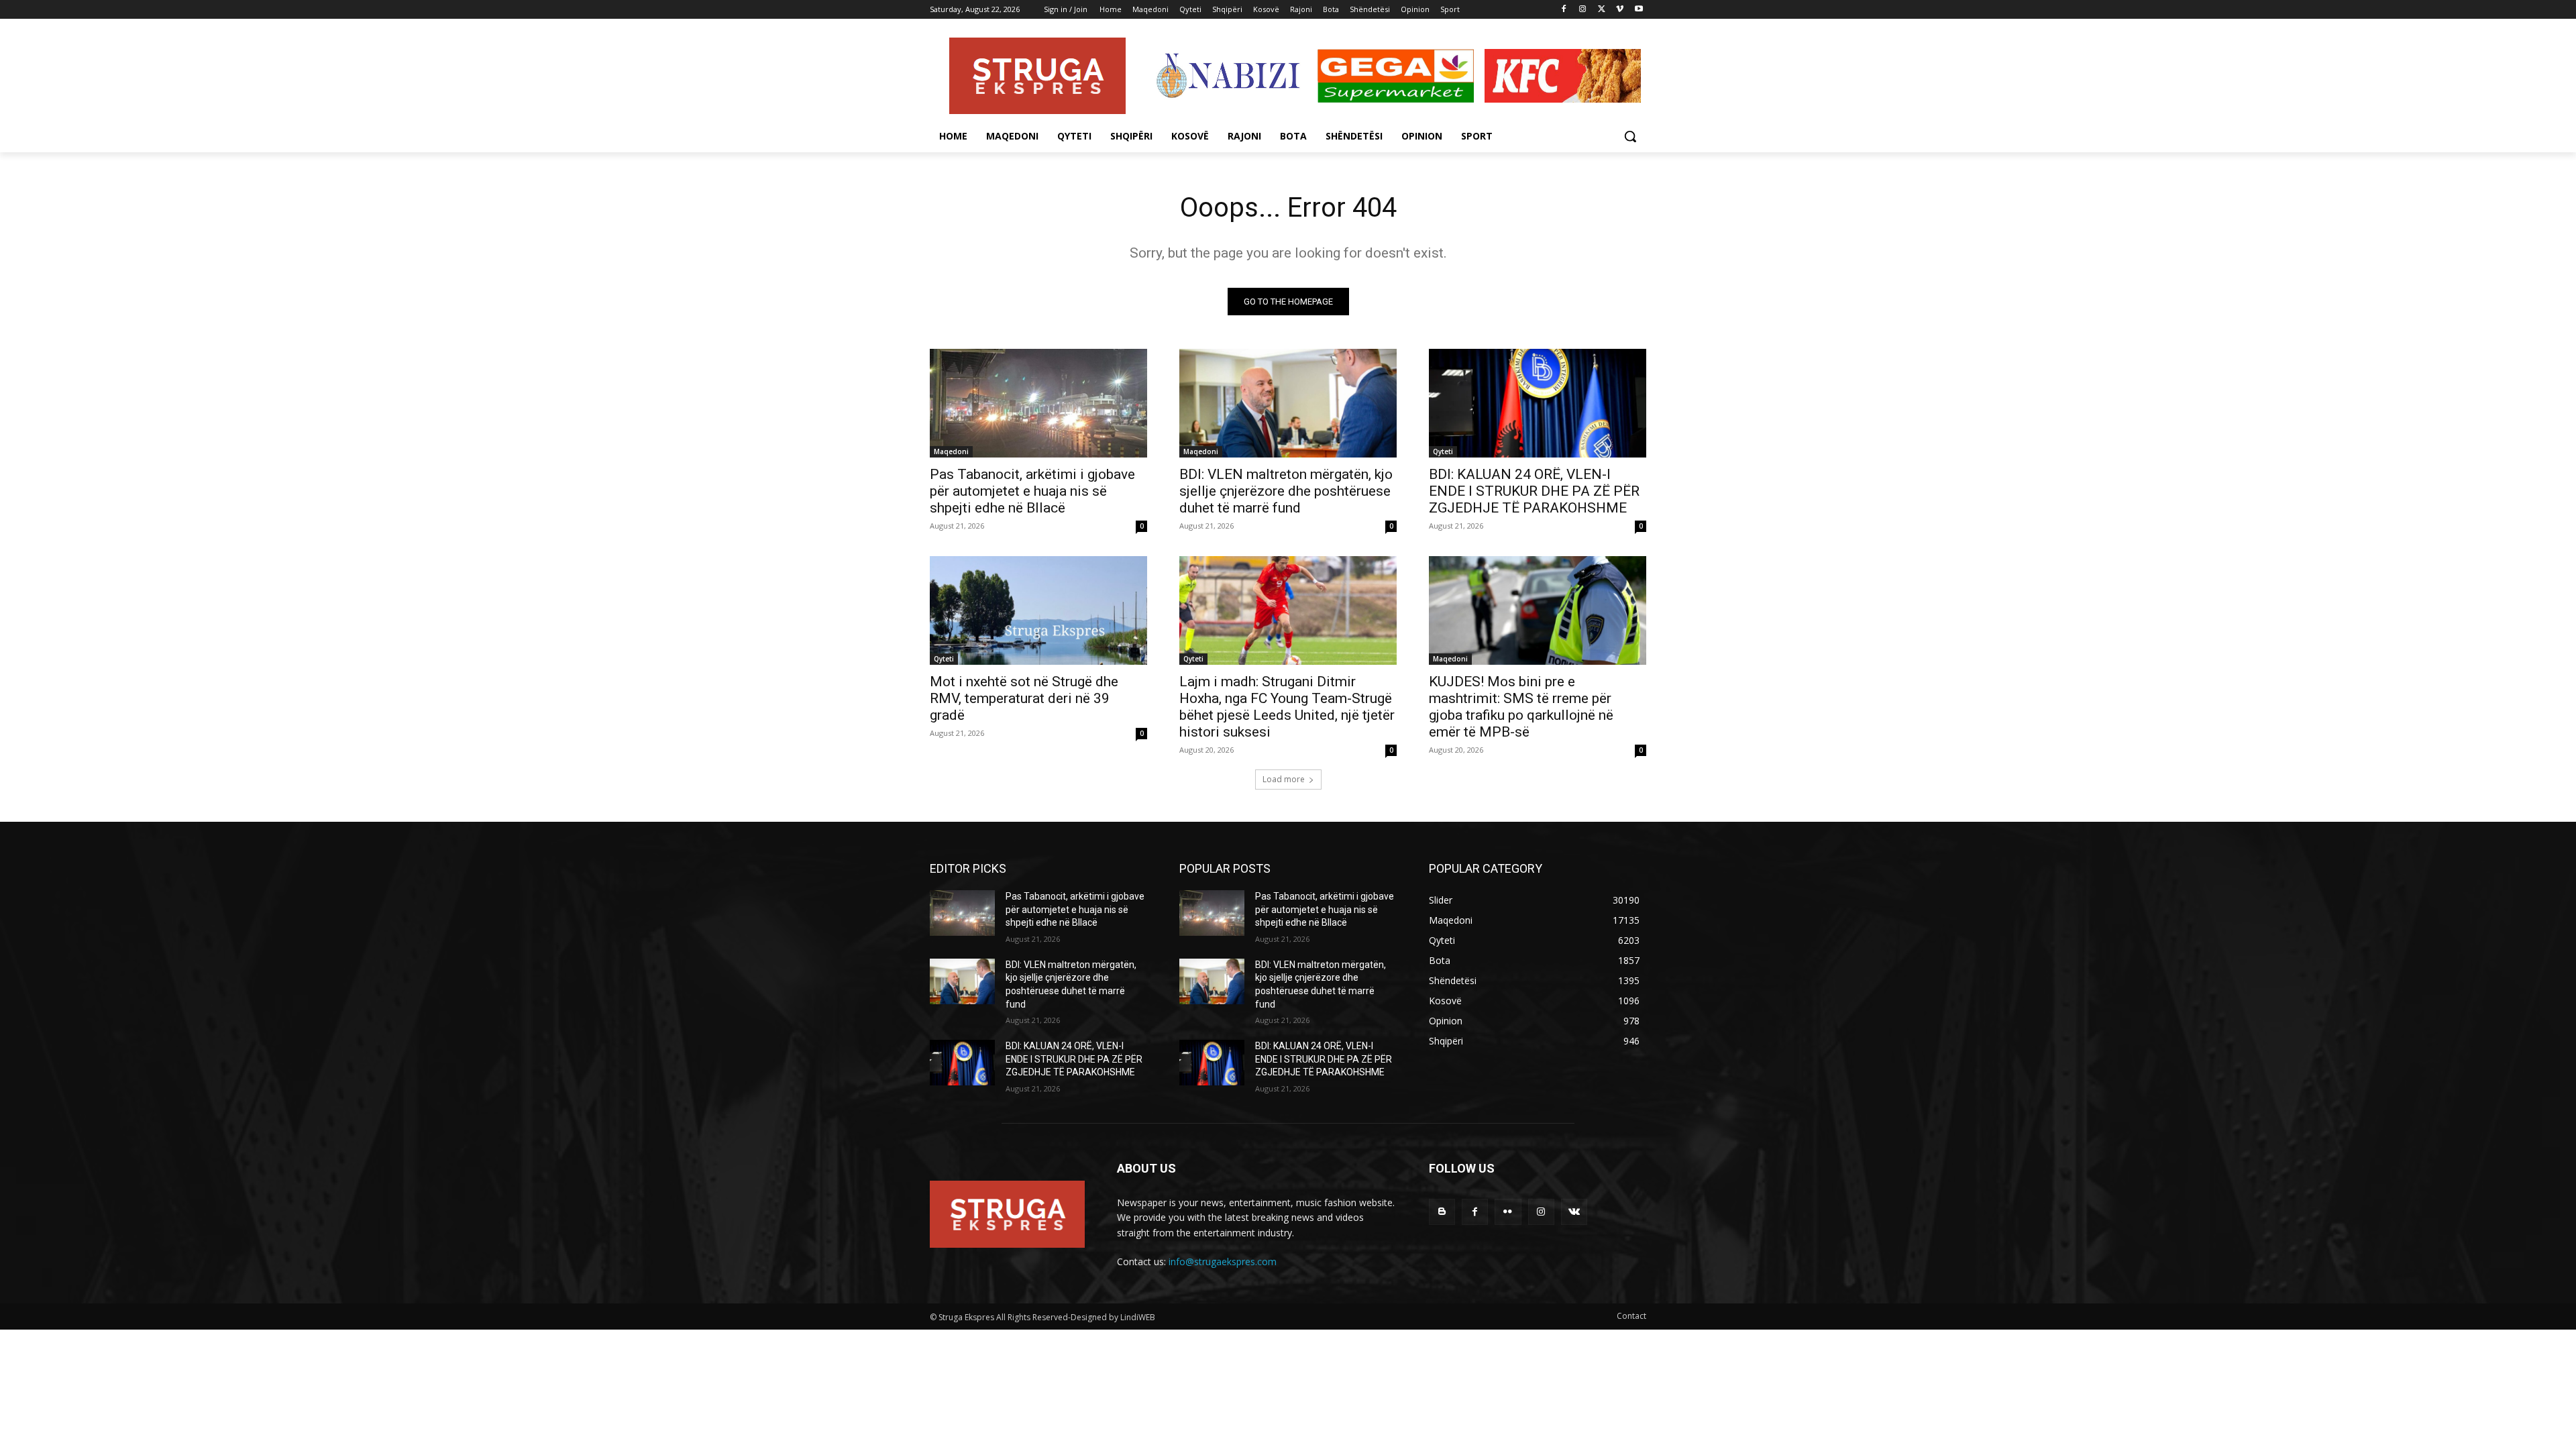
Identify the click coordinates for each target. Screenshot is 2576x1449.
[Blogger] (1442, 1212)
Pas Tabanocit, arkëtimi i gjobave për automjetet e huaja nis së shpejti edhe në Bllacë (1032, 491)
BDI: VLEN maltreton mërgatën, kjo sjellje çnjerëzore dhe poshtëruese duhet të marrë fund (1286, 491)
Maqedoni (951, 451)
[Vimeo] (1620, 10)
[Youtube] (1639, 10)
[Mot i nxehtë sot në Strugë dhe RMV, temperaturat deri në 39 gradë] (1038, 610)
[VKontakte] (1574, 1212)
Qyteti (1443, 451)
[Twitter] (1602, 10)
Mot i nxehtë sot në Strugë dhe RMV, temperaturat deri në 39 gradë (1024, 698)
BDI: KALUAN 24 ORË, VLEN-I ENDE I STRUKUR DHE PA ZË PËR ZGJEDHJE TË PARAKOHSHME (1534, 491)
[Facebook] (1564, 10)
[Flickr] (1508, 1212)
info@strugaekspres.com (1223, 1262)
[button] (1630, 136)
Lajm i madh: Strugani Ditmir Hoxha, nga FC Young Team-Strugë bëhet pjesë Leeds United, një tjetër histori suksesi (1287, 707)
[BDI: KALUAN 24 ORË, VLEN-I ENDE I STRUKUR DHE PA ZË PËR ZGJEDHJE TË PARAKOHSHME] (1538, 403)
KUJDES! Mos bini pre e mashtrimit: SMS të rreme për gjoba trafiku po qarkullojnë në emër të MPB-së (1521, 707)
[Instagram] (1583, 10)
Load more (1284, 779)
